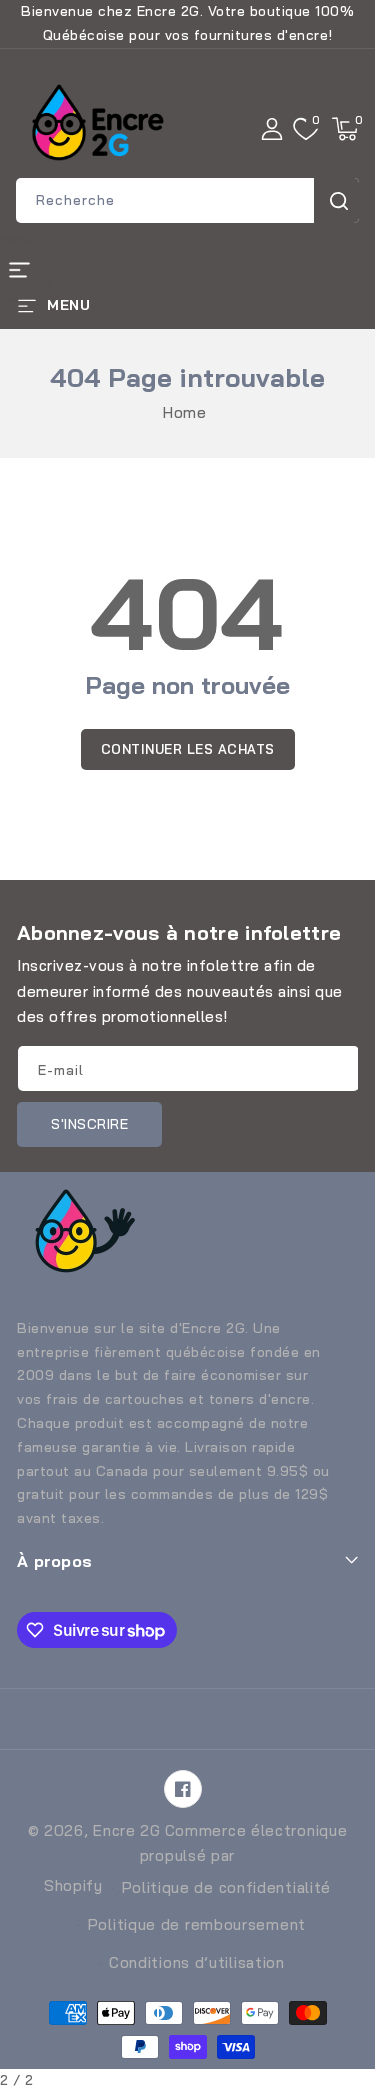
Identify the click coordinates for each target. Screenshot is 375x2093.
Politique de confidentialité (227, 1887)
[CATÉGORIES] (23, 267)
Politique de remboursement (197, 1924)
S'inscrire (89, 1124)
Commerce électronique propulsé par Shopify (195, 1858)
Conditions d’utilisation (197, 1962)
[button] (345, 129)
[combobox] (187, 200)
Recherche (336, 200)
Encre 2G (127, 1830)
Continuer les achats (188, 749)
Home (184, 412)
